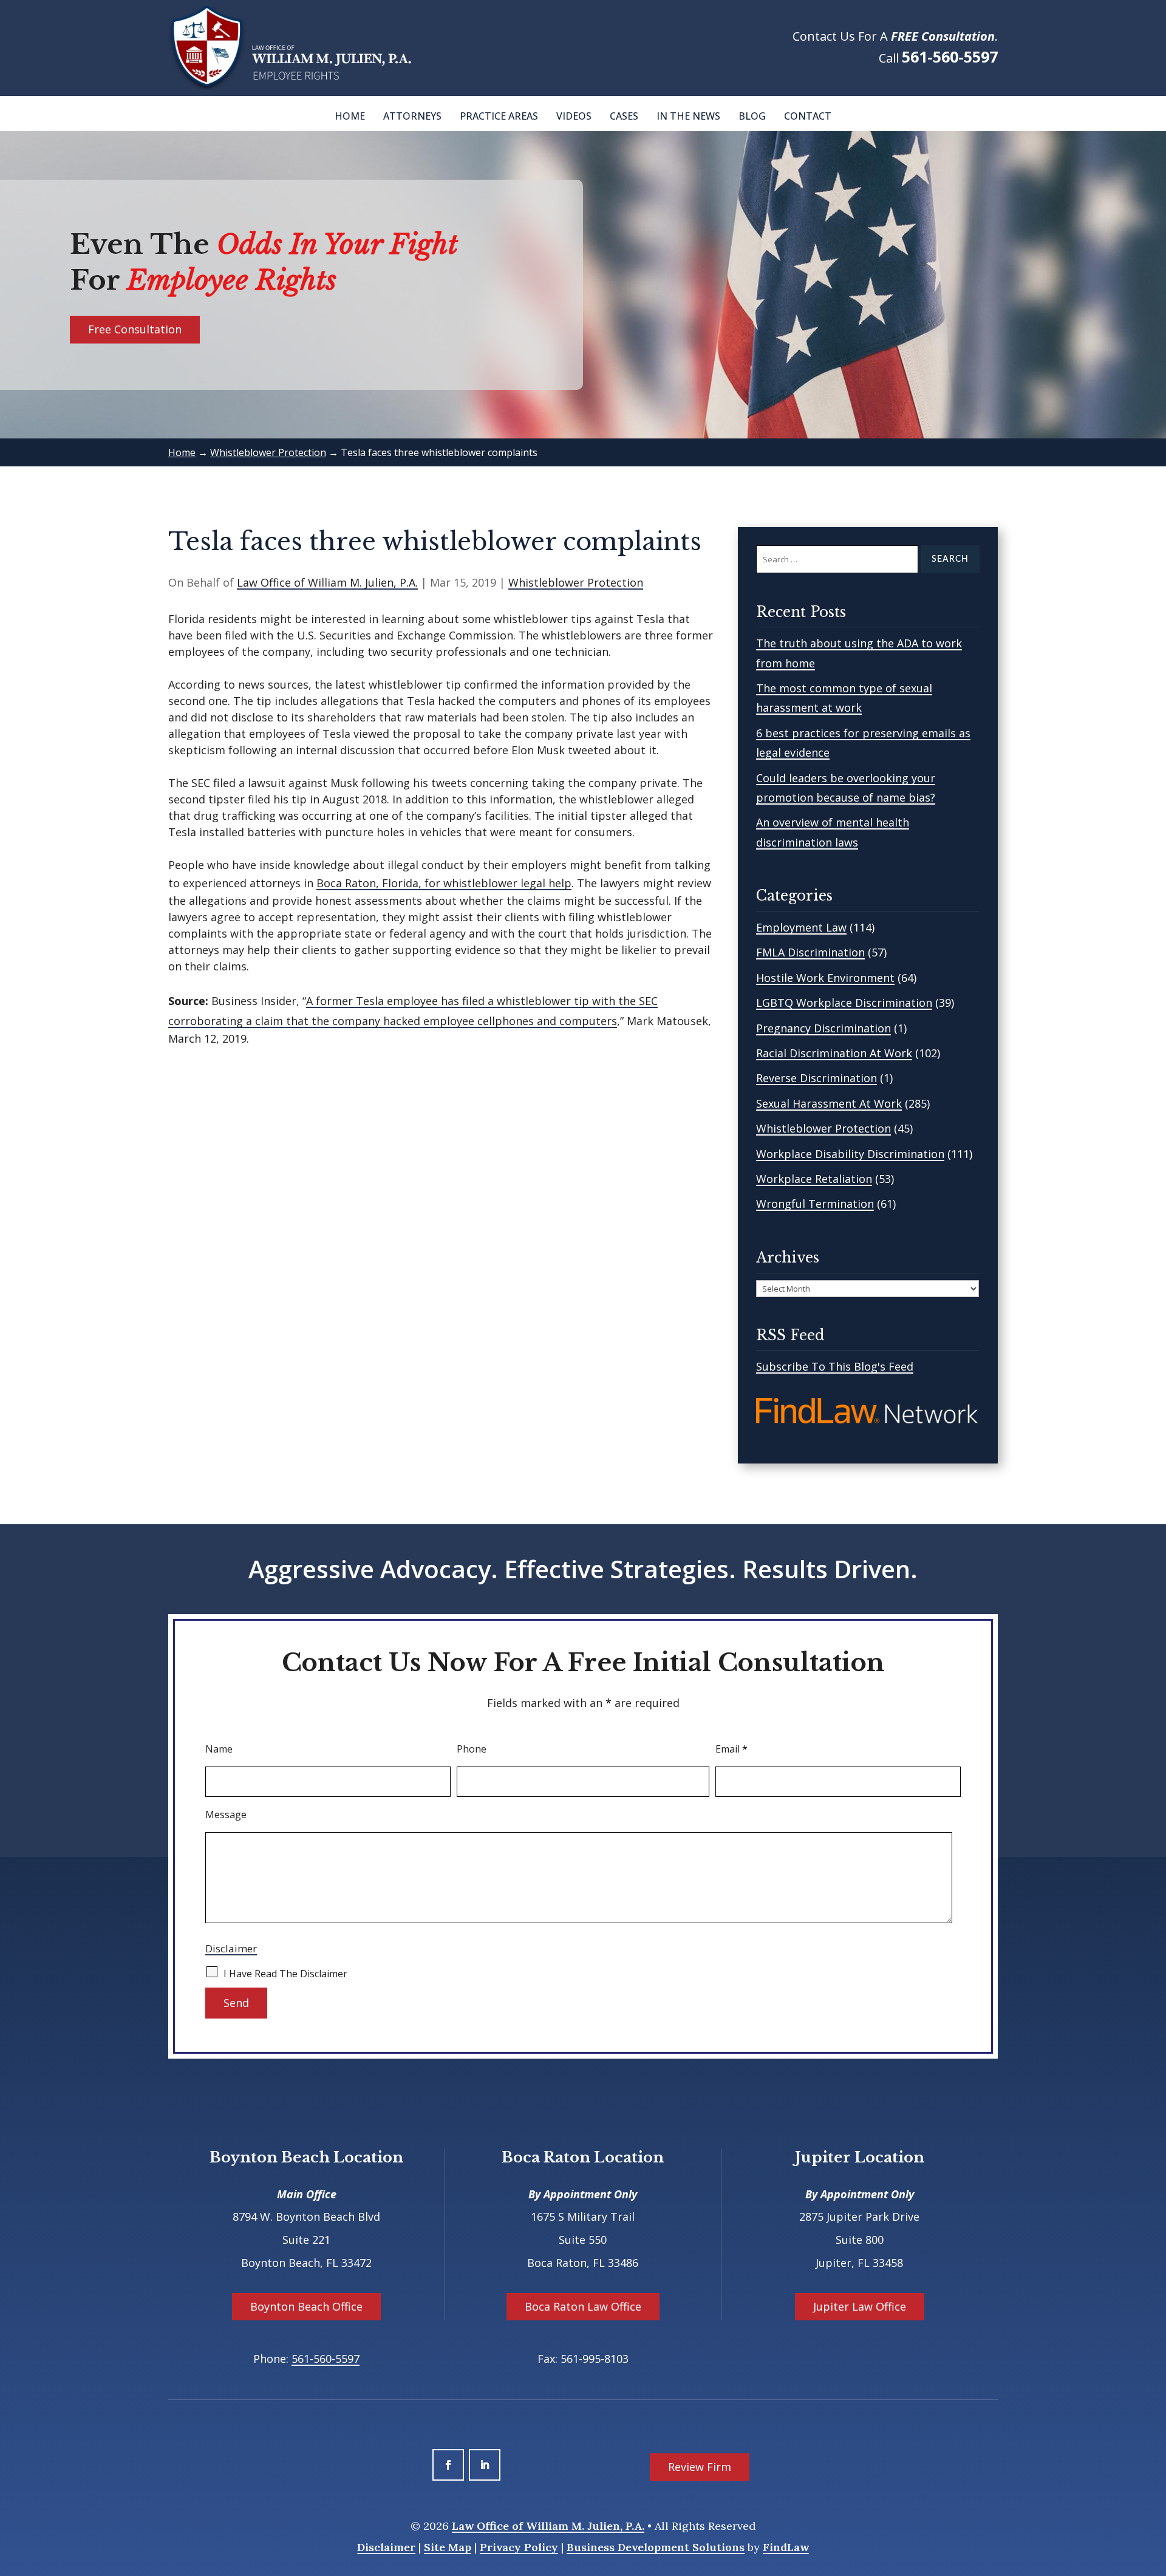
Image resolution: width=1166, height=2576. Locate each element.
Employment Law (801, 927)
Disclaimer (231, 1948)
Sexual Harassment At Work (829, 1103)
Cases (624, 116)
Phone (472, 1749)
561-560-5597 (950, 56)
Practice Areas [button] (499, 116)
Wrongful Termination (815, 1204)
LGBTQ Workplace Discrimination (844, 1003)
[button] (1154, 2488)
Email (731, 1749)
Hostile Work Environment (825, 978)
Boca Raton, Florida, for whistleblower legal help (444, 883)
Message (226, 1814)
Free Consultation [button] (135, 329)
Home (350, 116)
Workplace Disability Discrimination (850, 1154)
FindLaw (786, 2547)
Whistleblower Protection (576, 582)
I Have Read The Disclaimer (285, 1974)
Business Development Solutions (656, 2547)
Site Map (448, 2547)
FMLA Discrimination (810, 952)
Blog (752, 116)
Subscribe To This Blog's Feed (835, 1366)
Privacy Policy (519, 2547)
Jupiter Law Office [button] (860, 2306)
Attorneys (412, 116)
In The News (688, 116)
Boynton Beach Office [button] (306, 2306)
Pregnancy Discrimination (823, 1028)
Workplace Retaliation (814, 1179)
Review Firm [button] (700, 2467)
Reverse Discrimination (817, 1078)
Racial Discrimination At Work (834, 1053)
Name (219, 1749)
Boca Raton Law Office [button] (583, 2306)
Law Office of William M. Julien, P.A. (327, 582)
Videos (574, 116)
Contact (808, 116)
